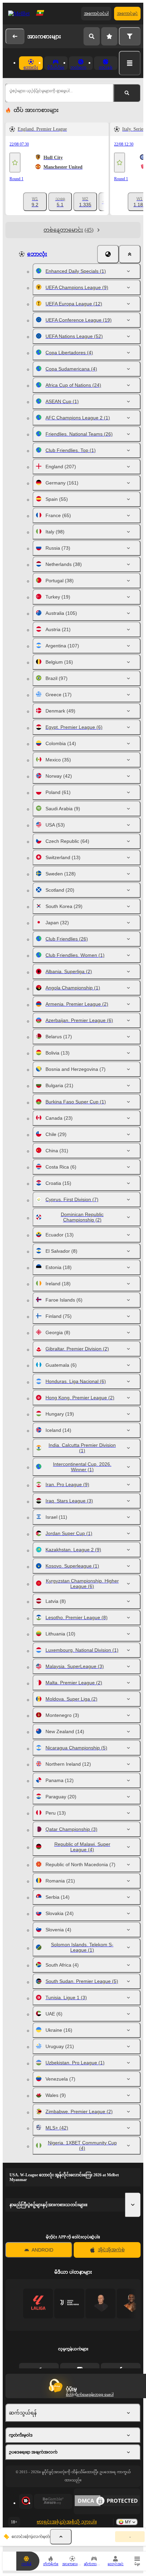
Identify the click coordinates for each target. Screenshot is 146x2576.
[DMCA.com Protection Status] (107, 2501)
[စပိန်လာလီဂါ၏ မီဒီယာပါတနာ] (38, 2303)
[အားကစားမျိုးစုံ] (130, 63)
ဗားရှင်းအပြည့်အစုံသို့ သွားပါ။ (67, 2522)
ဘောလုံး (37, 254)
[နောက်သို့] (15, 36)
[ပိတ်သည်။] (130, 254)
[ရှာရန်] (92, 36)
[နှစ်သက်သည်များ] (109, 36)
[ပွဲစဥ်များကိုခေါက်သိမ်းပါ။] (61, 2537)
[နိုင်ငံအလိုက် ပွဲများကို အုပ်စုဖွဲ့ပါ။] (108, 254)
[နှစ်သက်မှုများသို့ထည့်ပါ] (15, 163)
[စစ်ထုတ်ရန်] (130, 36)
